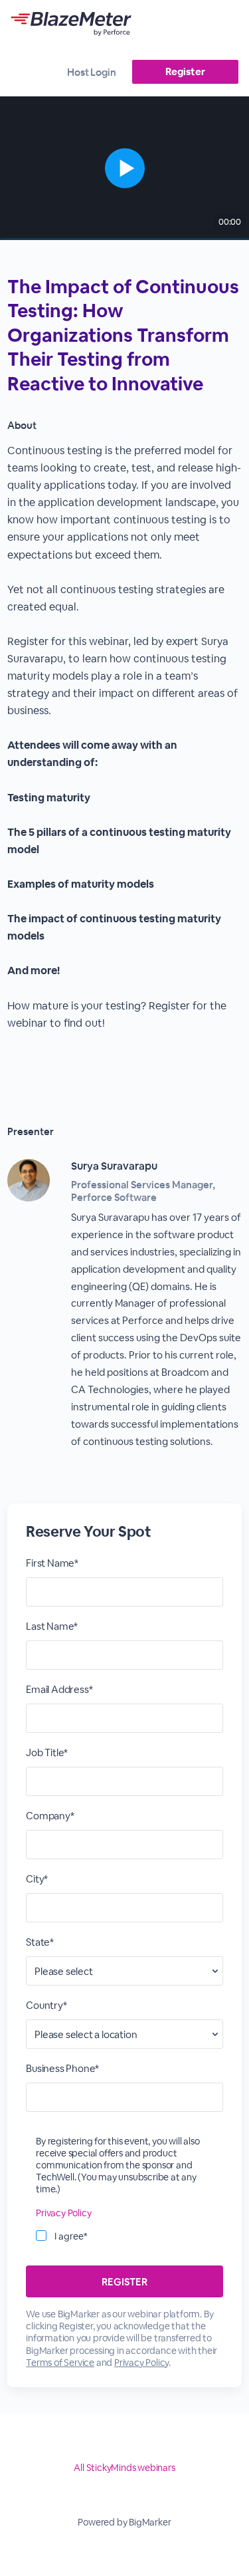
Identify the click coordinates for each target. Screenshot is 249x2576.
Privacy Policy (63, 2213)
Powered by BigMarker (124, 2522)
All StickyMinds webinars (124, 2468)
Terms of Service (60, 2363)
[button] (124, 168)
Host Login (92, 72)
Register (185, 71)
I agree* (71, 2236)
